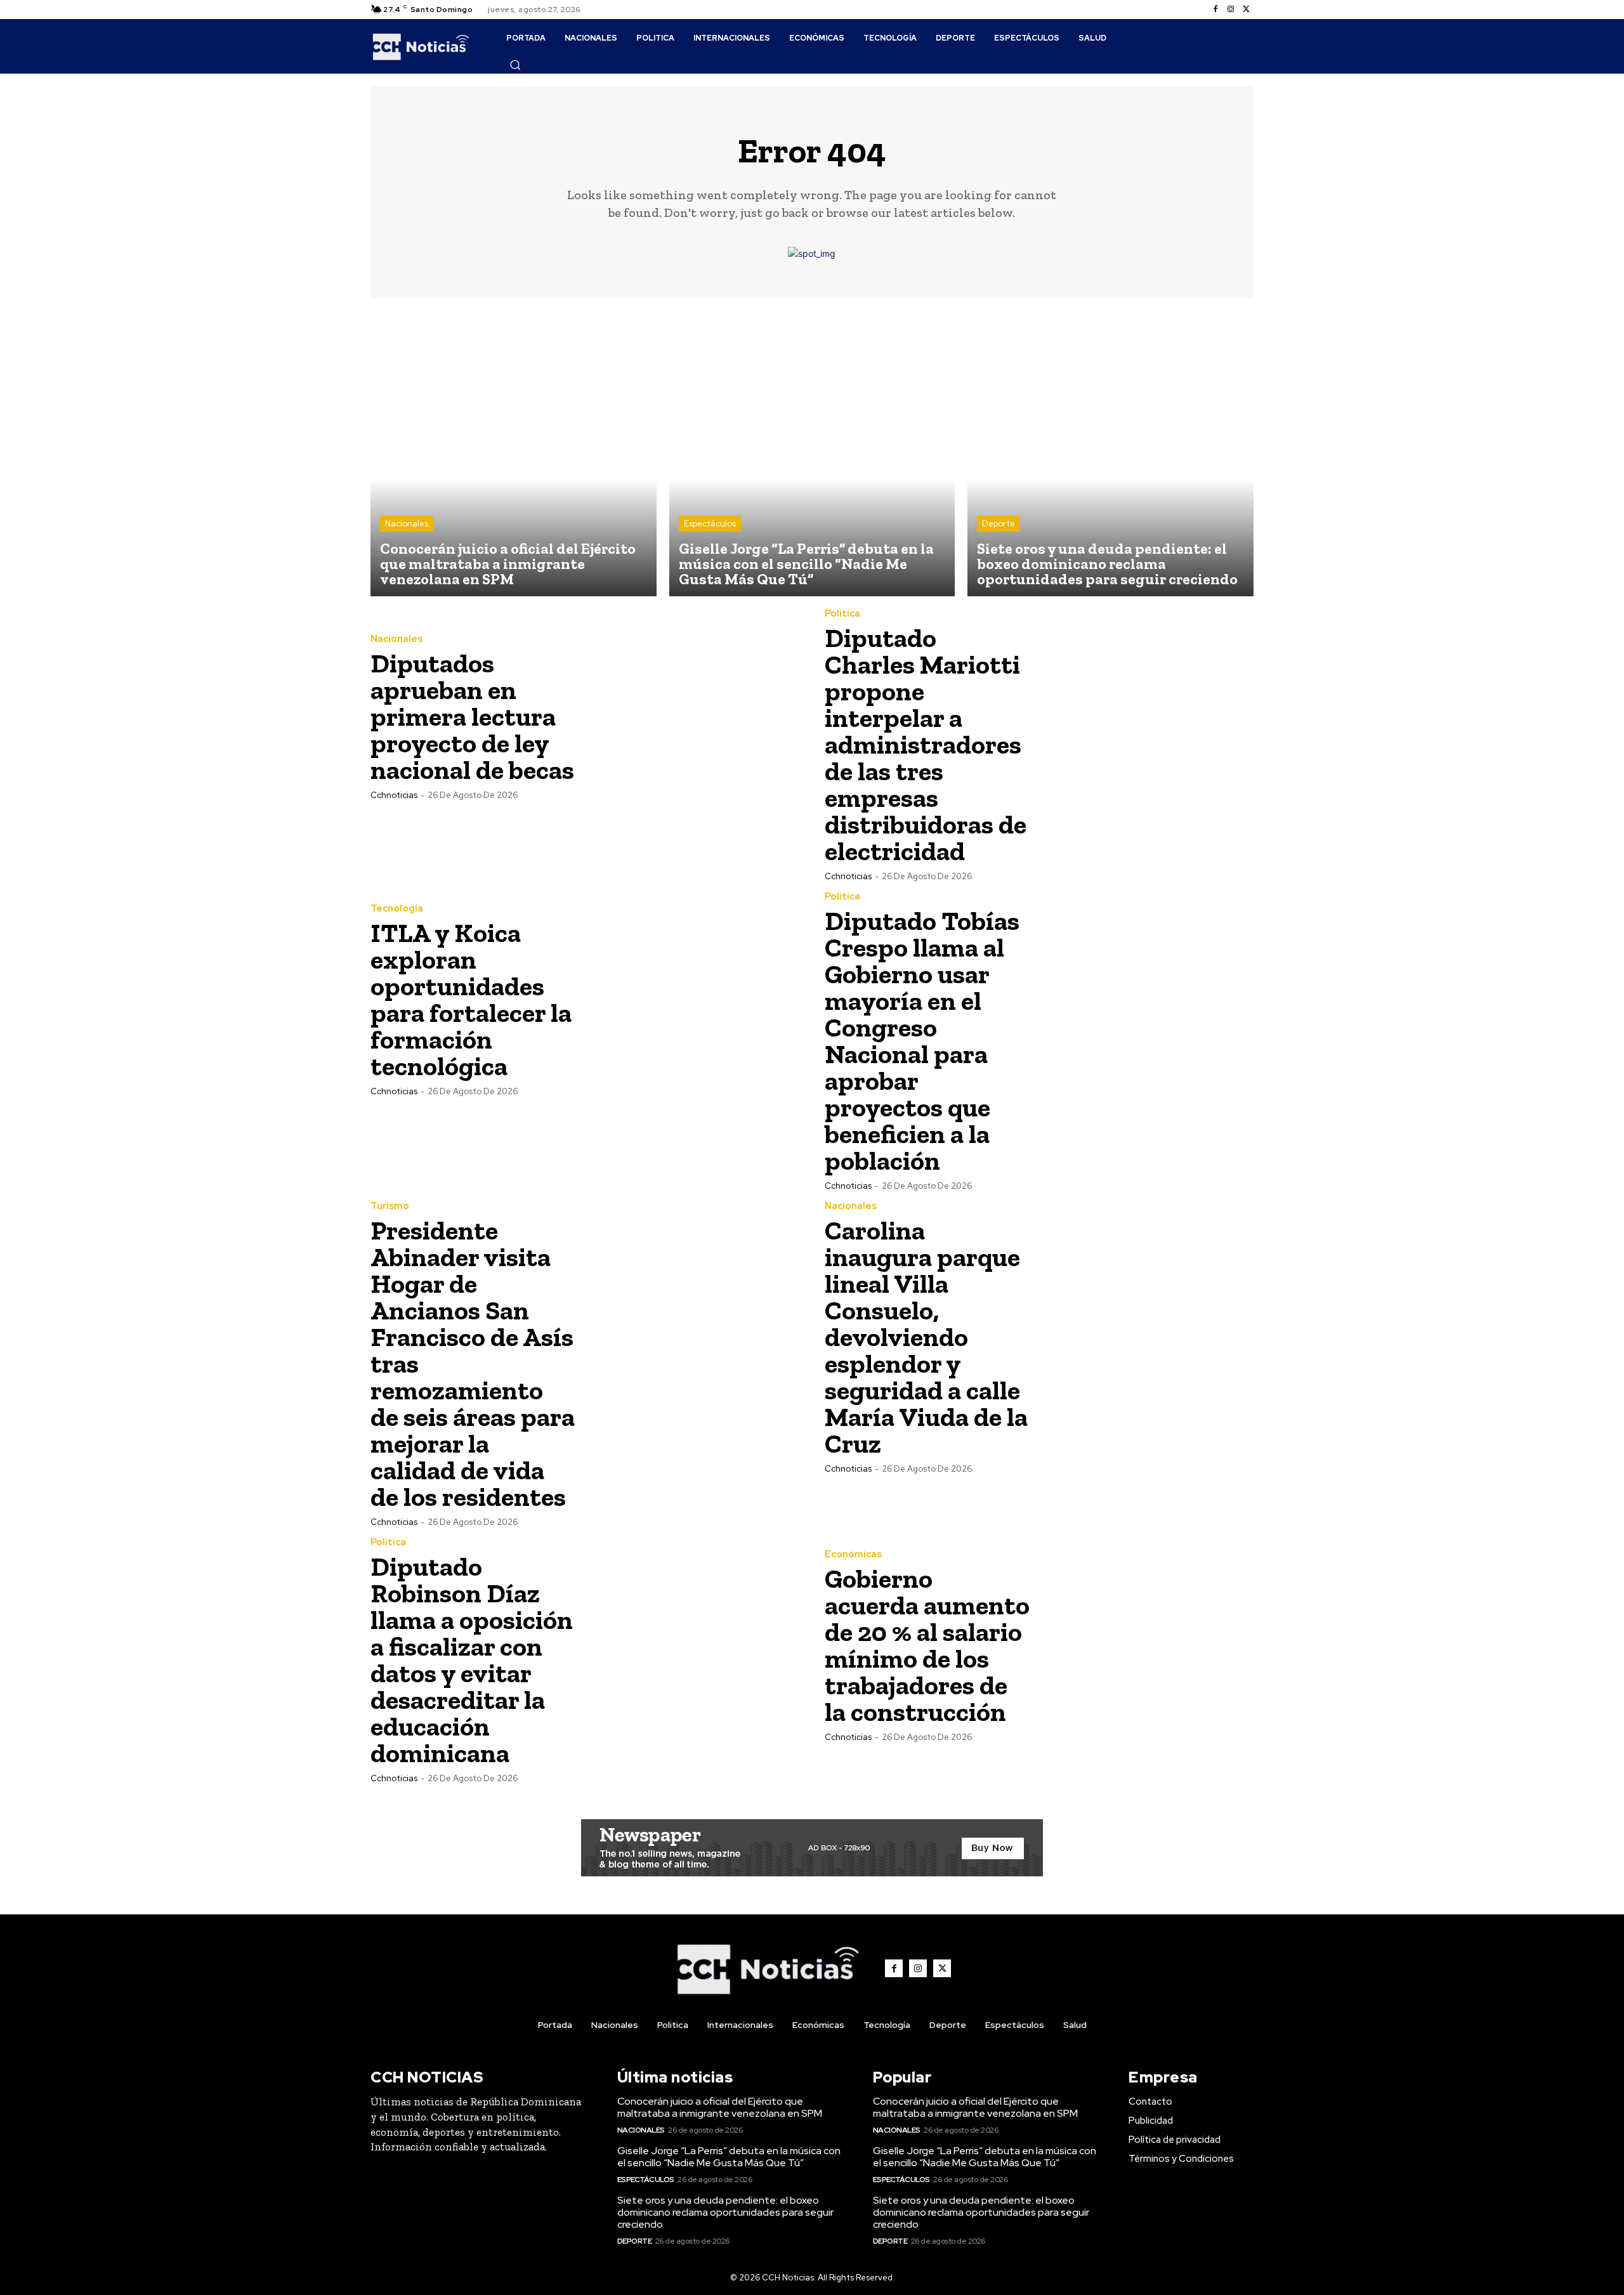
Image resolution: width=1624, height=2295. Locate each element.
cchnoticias (394, 795)
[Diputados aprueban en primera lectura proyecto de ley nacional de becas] (692, 716)
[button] (515, 65)
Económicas (853, 1554)
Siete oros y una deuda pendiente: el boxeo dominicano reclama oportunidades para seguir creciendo (725, 2212)
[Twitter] (1246, 10)
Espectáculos (710, 524)
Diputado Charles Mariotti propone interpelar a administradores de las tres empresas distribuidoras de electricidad (926, 744)
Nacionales (407, 524)
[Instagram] (1231, 10)
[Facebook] (1215, 10)
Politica (842, 614)
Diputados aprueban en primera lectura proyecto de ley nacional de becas (472, 716)
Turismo (390, 1206)
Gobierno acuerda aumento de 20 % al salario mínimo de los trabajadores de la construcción (927, 1645)
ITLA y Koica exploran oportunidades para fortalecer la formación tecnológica (471, 999)
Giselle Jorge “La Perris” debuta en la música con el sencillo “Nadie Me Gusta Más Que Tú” (729, 2157)
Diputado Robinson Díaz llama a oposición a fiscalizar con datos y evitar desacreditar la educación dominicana (472, 1660)
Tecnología (397, 909)
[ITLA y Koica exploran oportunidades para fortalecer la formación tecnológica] (692, 999)
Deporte (999, 524)
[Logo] (421, 46)
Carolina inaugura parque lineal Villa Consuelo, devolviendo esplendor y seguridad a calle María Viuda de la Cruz (926, 1337)
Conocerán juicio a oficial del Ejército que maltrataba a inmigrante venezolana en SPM (720, 2107)
